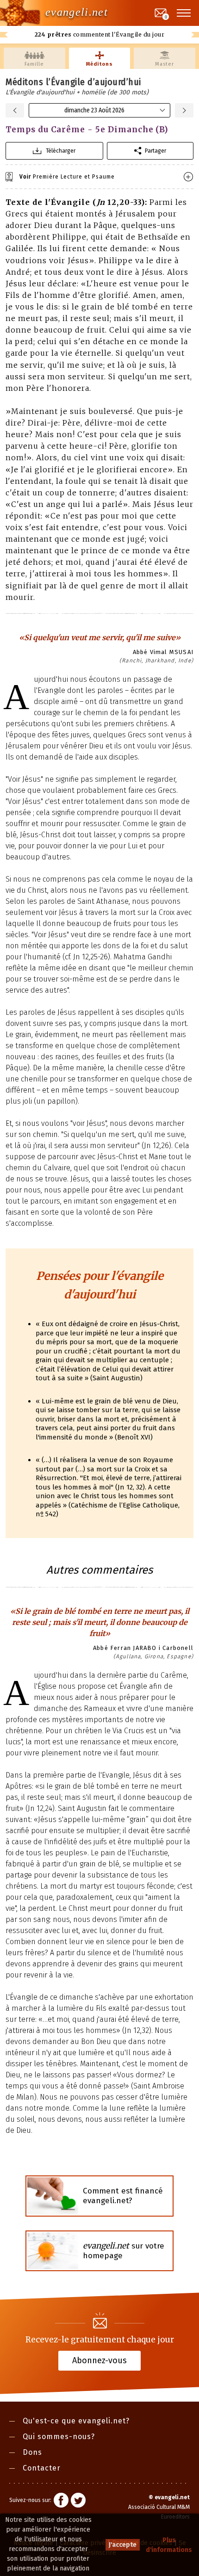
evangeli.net (77, 12)
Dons (32, 2452)
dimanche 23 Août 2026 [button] (94, 110)
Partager (155, 151)
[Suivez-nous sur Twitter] (78, 2502)
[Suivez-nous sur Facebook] (61, 2502)
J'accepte (123, 2545)
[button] (184, 13)
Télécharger (61, 151)
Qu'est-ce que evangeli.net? (76, 2421)
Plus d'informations (169, 2545)
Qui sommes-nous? (59, 2437)
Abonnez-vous (99, 2360)
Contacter (42, 2468)
